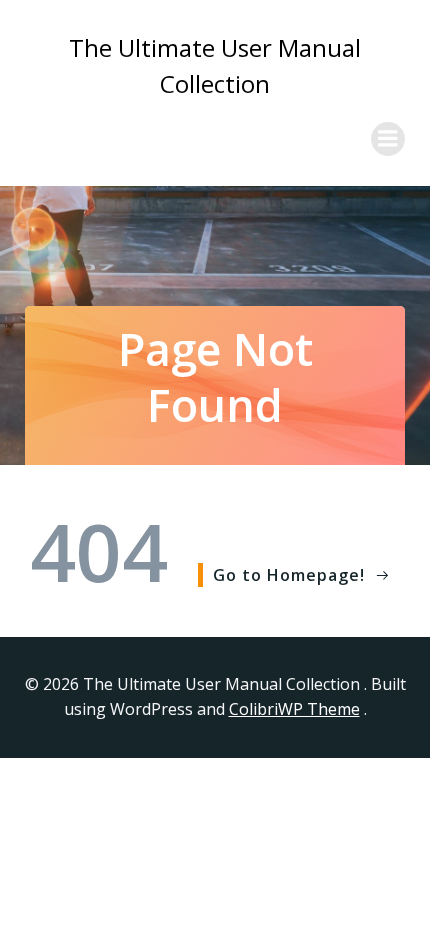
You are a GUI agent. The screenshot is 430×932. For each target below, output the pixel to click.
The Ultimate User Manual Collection (215, 65)
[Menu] (388, 139)
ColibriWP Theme (294, 709)
